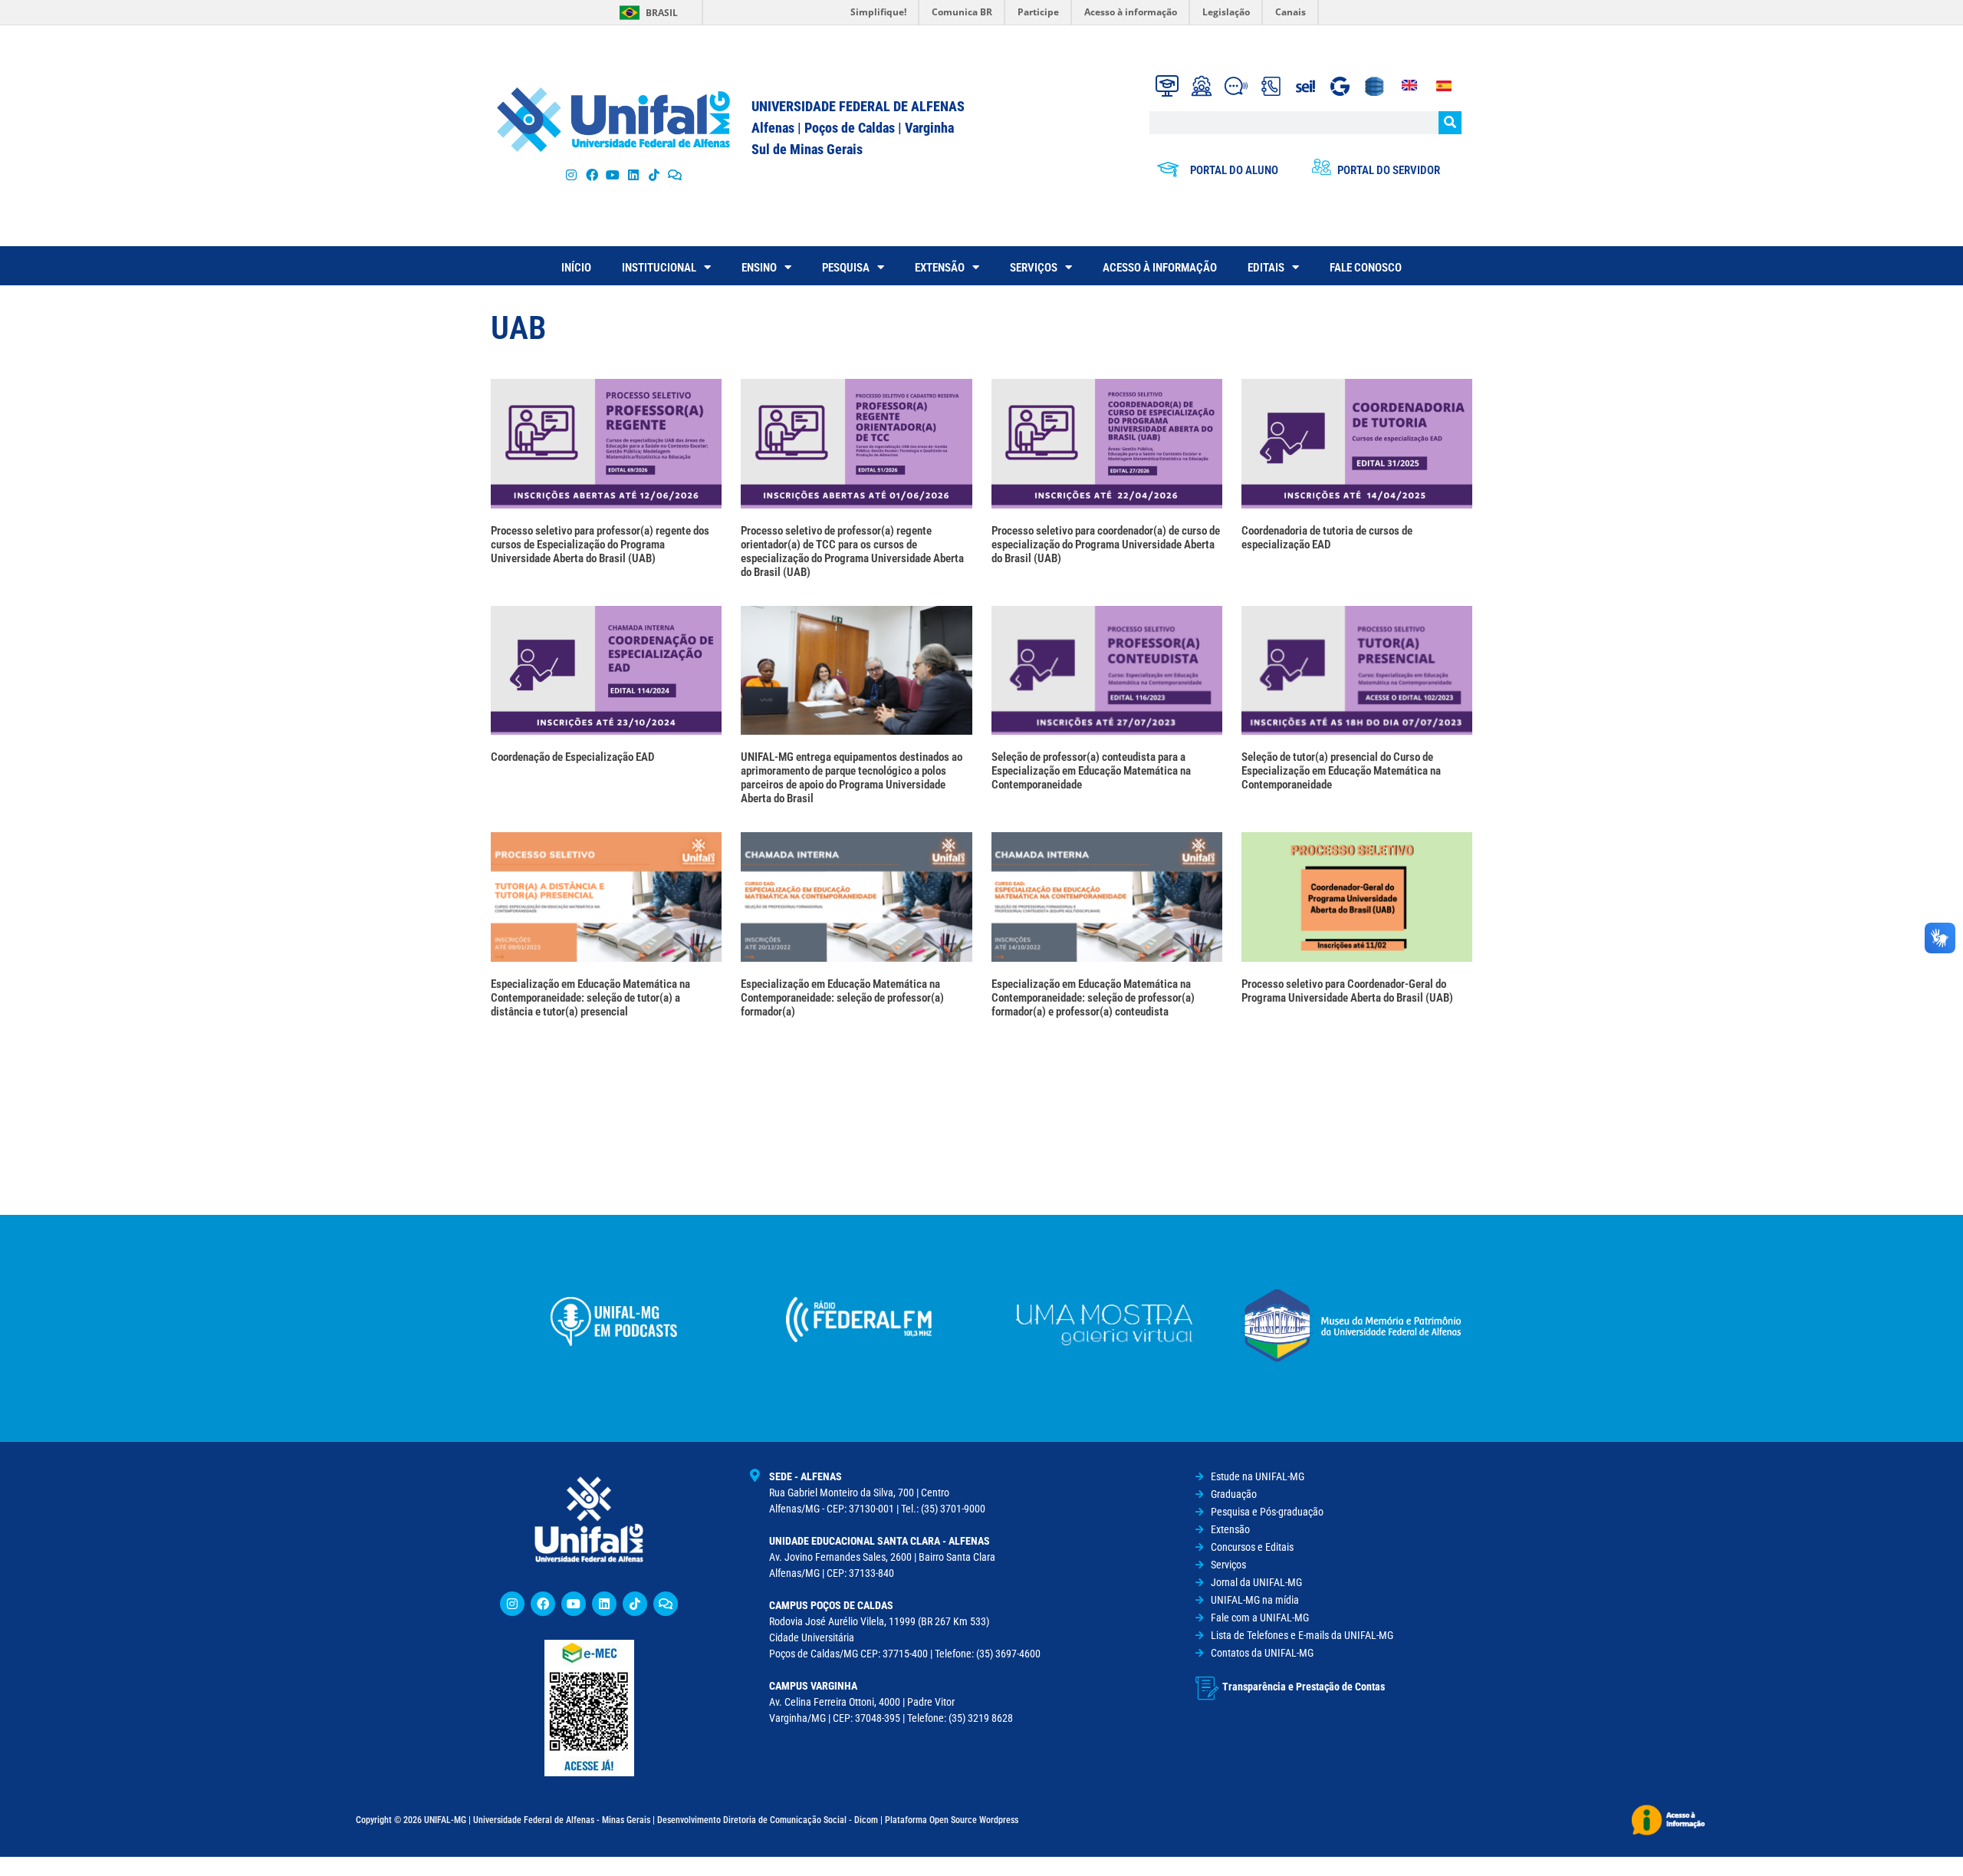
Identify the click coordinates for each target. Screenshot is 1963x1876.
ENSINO (759, 268)
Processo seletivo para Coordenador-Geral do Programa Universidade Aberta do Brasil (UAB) (1347, 991)
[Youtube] (612, 174)
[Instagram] (571, 174)
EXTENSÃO (940, 268)
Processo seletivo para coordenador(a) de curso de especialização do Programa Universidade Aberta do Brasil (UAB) (1106, 545)
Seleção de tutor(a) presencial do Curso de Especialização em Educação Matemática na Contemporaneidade (1341, 771)
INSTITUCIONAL (659, 268)
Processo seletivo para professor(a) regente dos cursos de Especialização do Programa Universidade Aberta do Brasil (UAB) (600, 545)
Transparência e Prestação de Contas (1304, 1687)
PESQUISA (846, 268)
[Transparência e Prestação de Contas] (1207, 1688)
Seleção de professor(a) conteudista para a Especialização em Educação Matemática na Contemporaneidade (1091, 771)
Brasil (662, 13)
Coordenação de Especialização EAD (573, 757)
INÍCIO (576, 268)
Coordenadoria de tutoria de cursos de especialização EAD (1327, 538)
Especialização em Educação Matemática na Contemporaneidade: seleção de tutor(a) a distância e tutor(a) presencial (590, 998)
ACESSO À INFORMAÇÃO (1160, 268)
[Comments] (675, 174)
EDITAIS (1266, 268)
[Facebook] (592, 174)
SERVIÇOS (1034, 268)
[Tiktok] (654, 174)
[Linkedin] (604, 1604)
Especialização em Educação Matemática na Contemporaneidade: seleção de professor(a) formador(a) (842, 998)
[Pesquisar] (1450, 123)
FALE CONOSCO (1366, 268)
